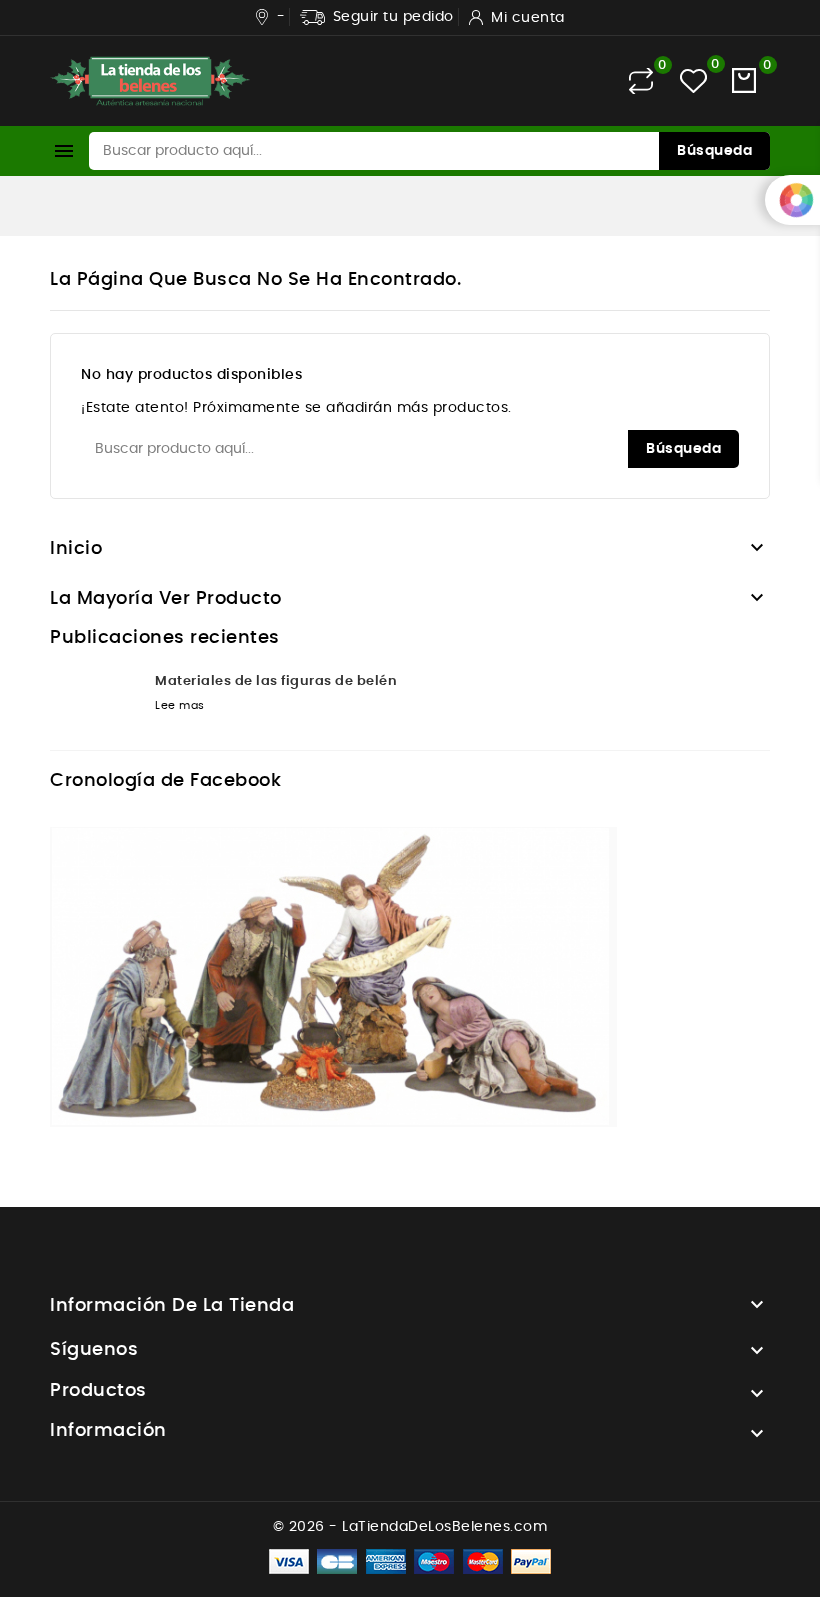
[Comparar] (641, 81)
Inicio (76, 549)
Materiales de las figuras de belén (276, 681)
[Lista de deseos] (693, 80)
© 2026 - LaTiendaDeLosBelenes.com (410, 1527)
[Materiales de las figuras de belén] (95, 705)
